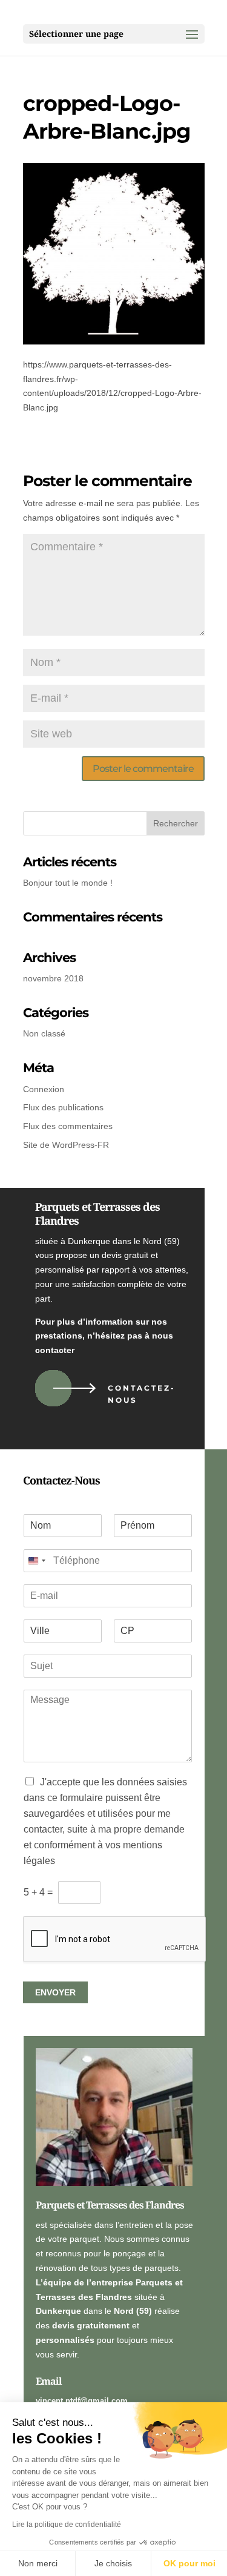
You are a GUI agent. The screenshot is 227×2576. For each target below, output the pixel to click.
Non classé (44, 1033)
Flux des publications (63, 1107)
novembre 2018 (53, 978)
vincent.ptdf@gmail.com (82, 2401)
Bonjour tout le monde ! (68, 883)
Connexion (44, 1089)
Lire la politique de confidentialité (67, 2525)
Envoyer (55, 1992)
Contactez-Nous (142, 1394)
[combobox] (36, 1561)
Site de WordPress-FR (66, 1145)
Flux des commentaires (68, 1126)
